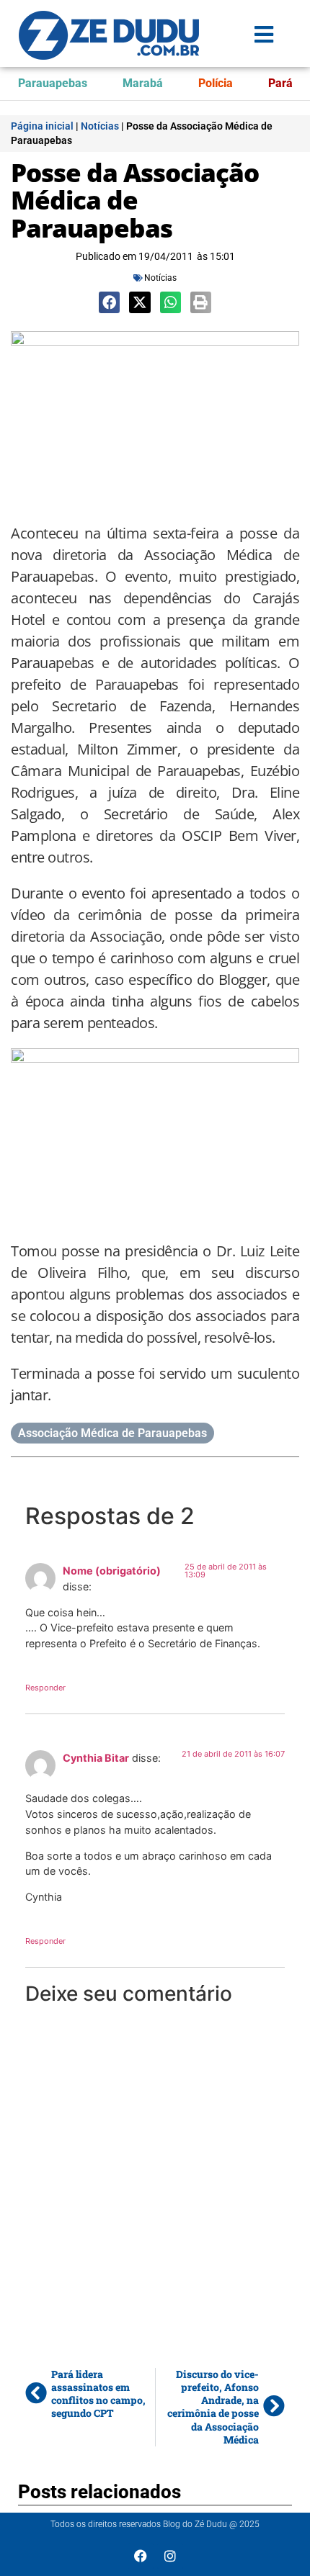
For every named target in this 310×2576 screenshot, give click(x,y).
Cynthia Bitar (96, 1758)
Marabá (143, 83)
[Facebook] (141, 2556)
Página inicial (42, 126)
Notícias (100, 126)
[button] (109, 302)
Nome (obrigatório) (112, 1571)
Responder (45, 1688)
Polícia (216, 83)
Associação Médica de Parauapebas (112, 1433)
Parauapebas (53, 83)
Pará (280, 83)
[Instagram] (170, 2556)
